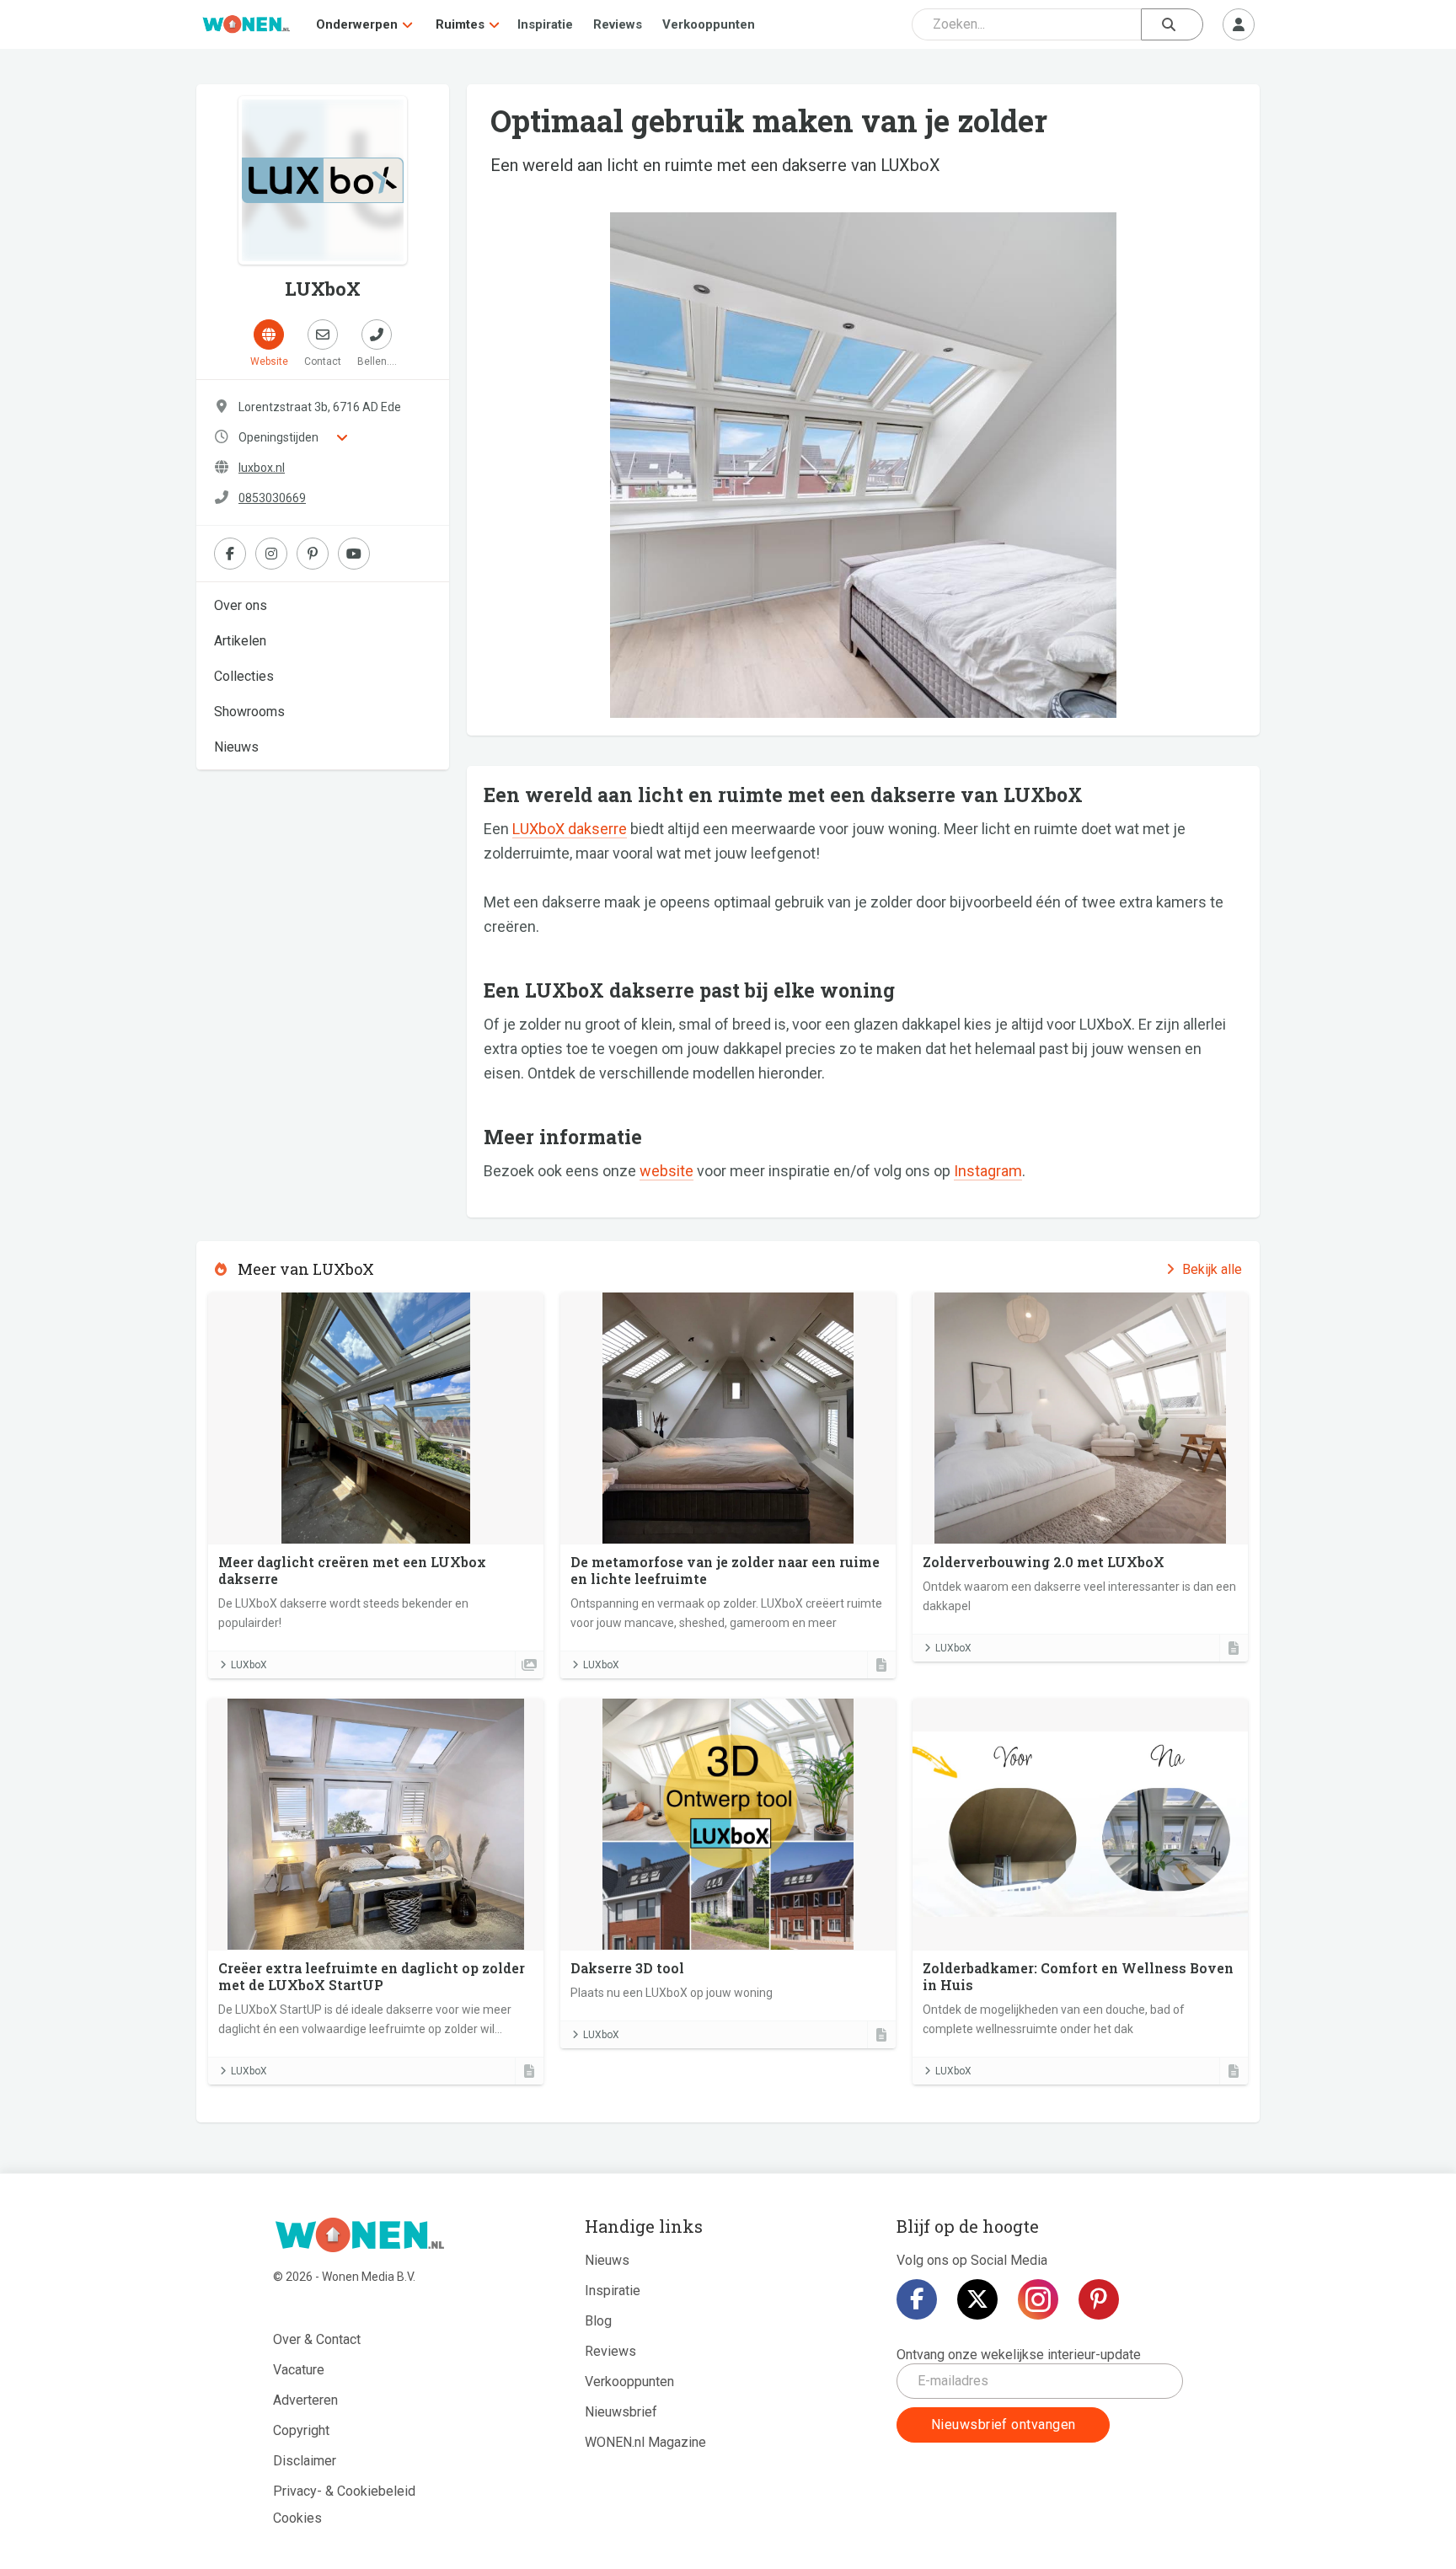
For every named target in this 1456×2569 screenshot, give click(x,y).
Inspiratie (545, 24)
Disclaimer (305, 2461)
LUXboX (249, 1665)
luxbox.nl (262, 468)
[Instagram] (1038, 2299)
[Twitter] (977, 2299)
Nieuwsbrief (621, 2412)
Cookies (297, 2518)
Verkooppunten (709, 24)
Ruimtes (460, 24)
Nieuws (236, 747)
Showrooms (249, 712)
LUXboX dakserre (570, 829)
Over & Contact (317, 2339)
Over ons (241, 605)
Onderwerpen (357, 24)
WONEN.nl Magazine (645, 2442)
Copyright (301, 2430)
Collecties (244, 676)
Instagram (988, 1171)
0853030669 (272, 498)
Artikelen (240, 641)
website (666, 1171)
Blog (598, 2321)
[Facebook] (917, 2299)
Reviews (618, 24)
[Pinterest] (1099, 2299)
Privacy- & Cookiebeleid (344, 2491)
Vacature (299, 2370)
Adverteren (305, 2400)
